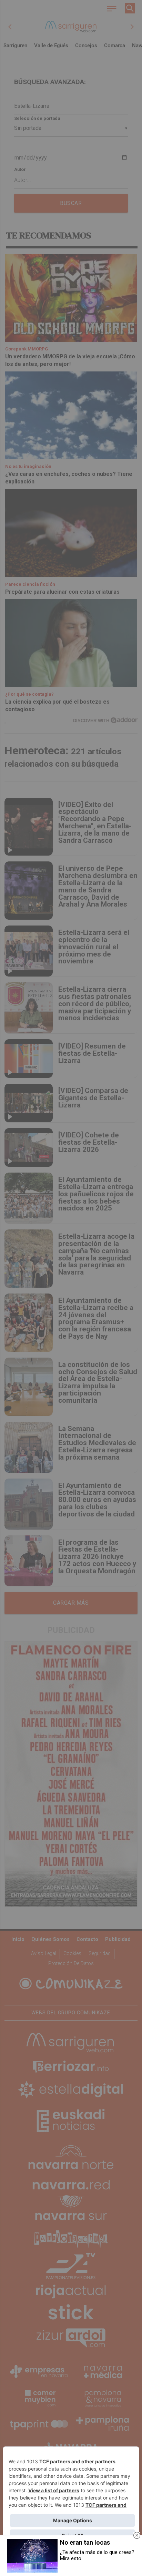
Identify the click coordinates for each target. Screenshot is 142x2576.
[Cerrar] (137, 2535)
